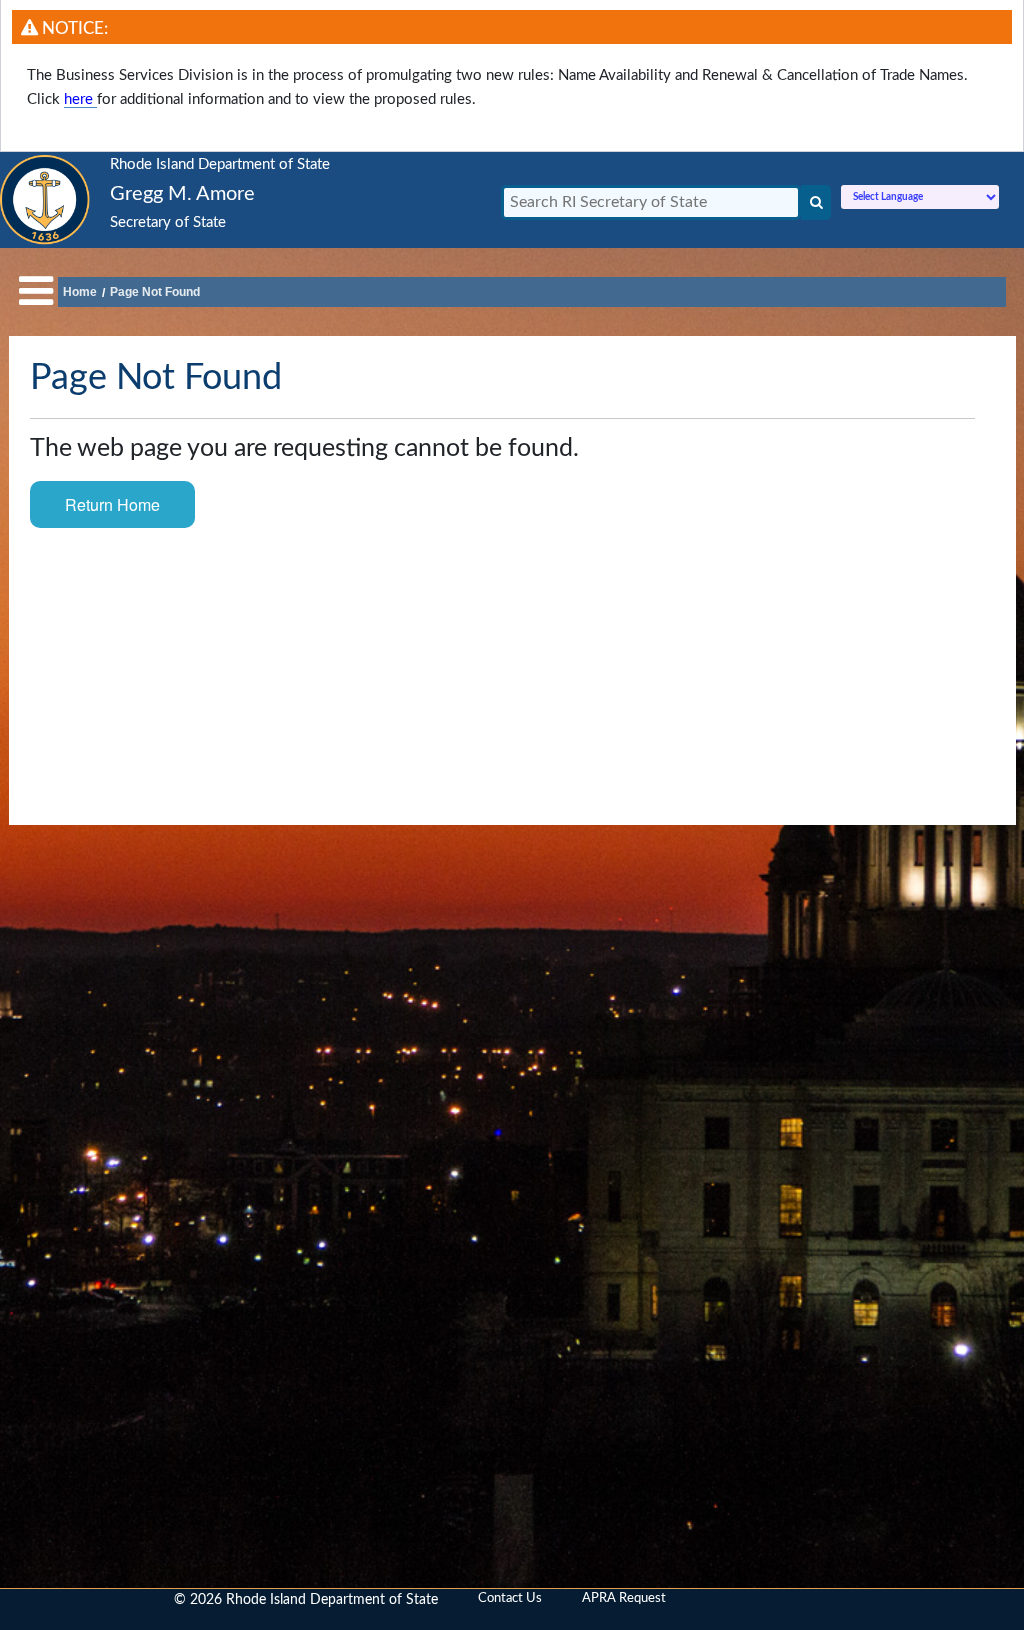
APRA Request (624, 1598)
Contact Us (510, 1598)
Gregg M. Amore (182, 194)
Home (80, 292)
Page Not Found (155, 292)
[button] (36, 292)
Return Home (112, 504)
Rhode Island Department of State (220, 164)
